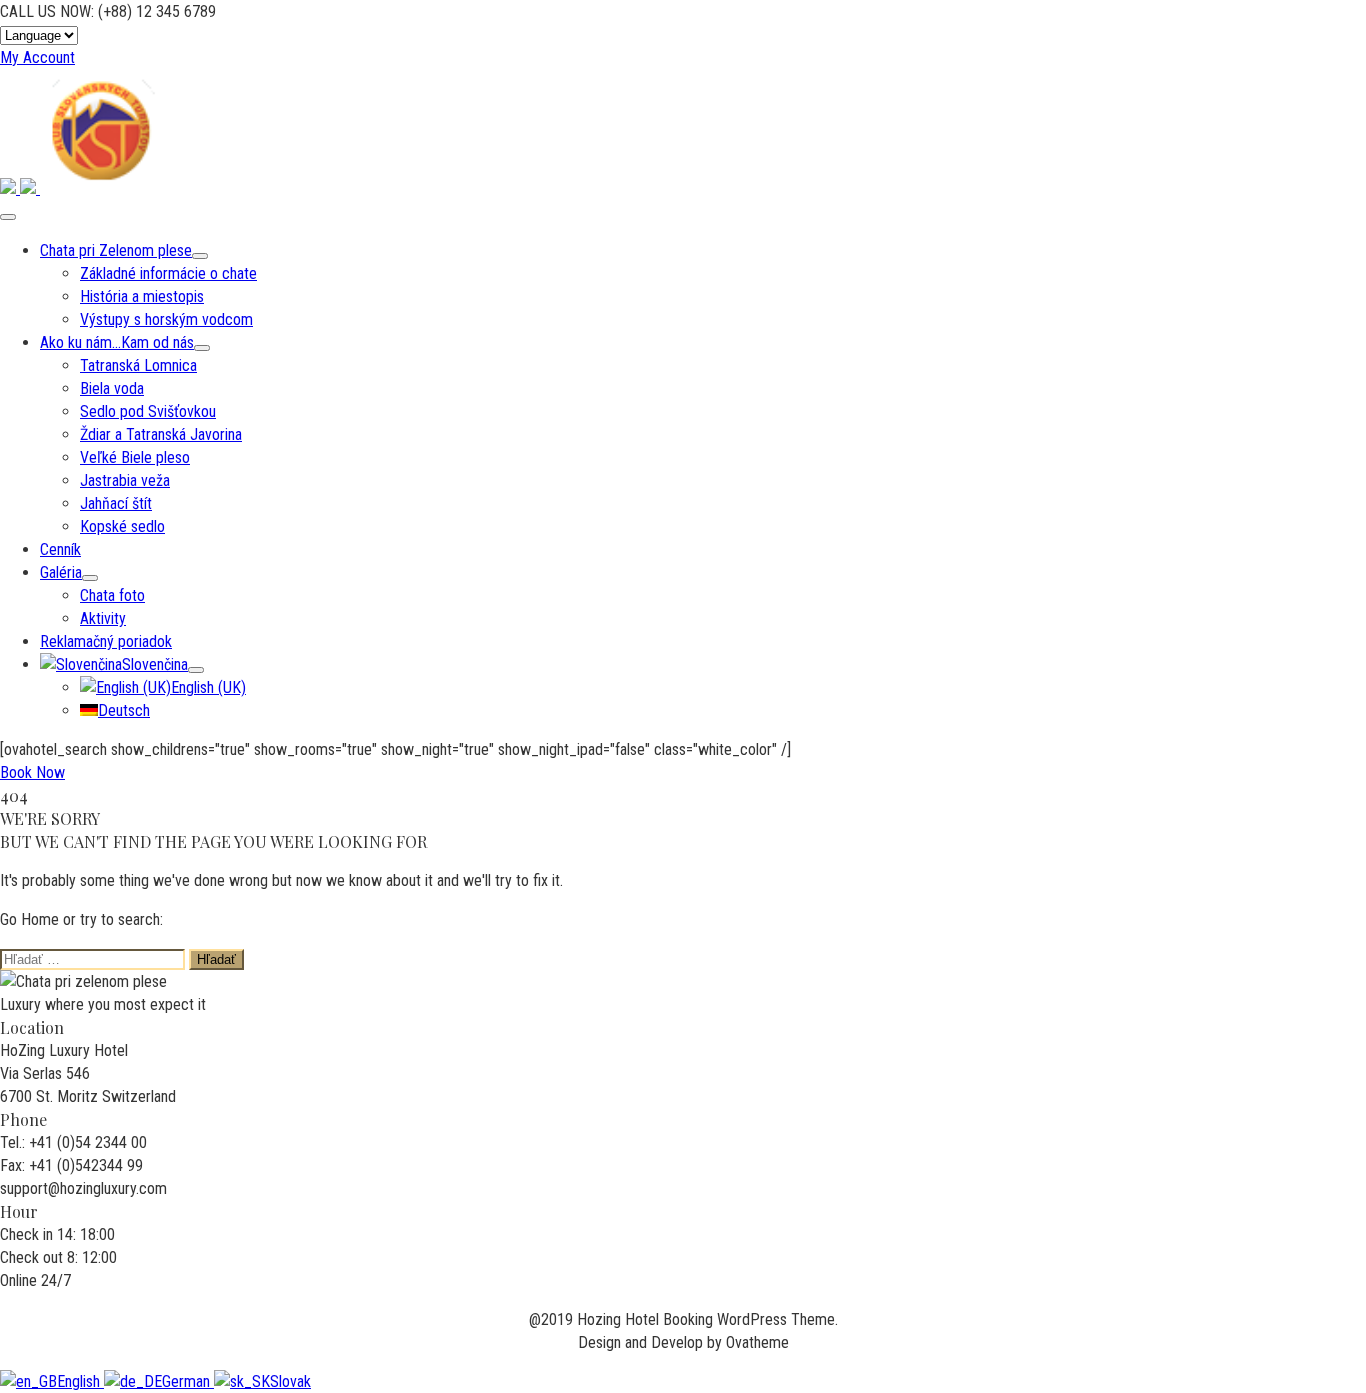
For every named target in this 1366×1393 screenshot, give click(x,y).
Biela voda (112, 388)
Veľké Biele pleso (135, 457)
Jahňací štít (116, 503)
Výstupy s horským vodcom (166, 319)
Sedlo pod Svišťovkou (148, 411)
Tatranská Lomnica (138, 365)
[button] (37, 57)
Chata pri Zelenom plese (116, 250)
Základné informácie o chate (168, 273)
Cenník (60, 549)
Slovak (290, 1381)
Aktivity (103, 618)
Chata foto (112, 595)
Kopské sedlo (122, 526)
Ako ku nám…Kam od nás (117, 342)
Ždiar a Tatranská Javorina (161, 434)
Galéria (61, 572)
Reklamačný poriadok (106, 641)
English (80, 1381)
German (188, 1381)
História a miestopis (142, 296)
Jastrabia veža (125, 480)
